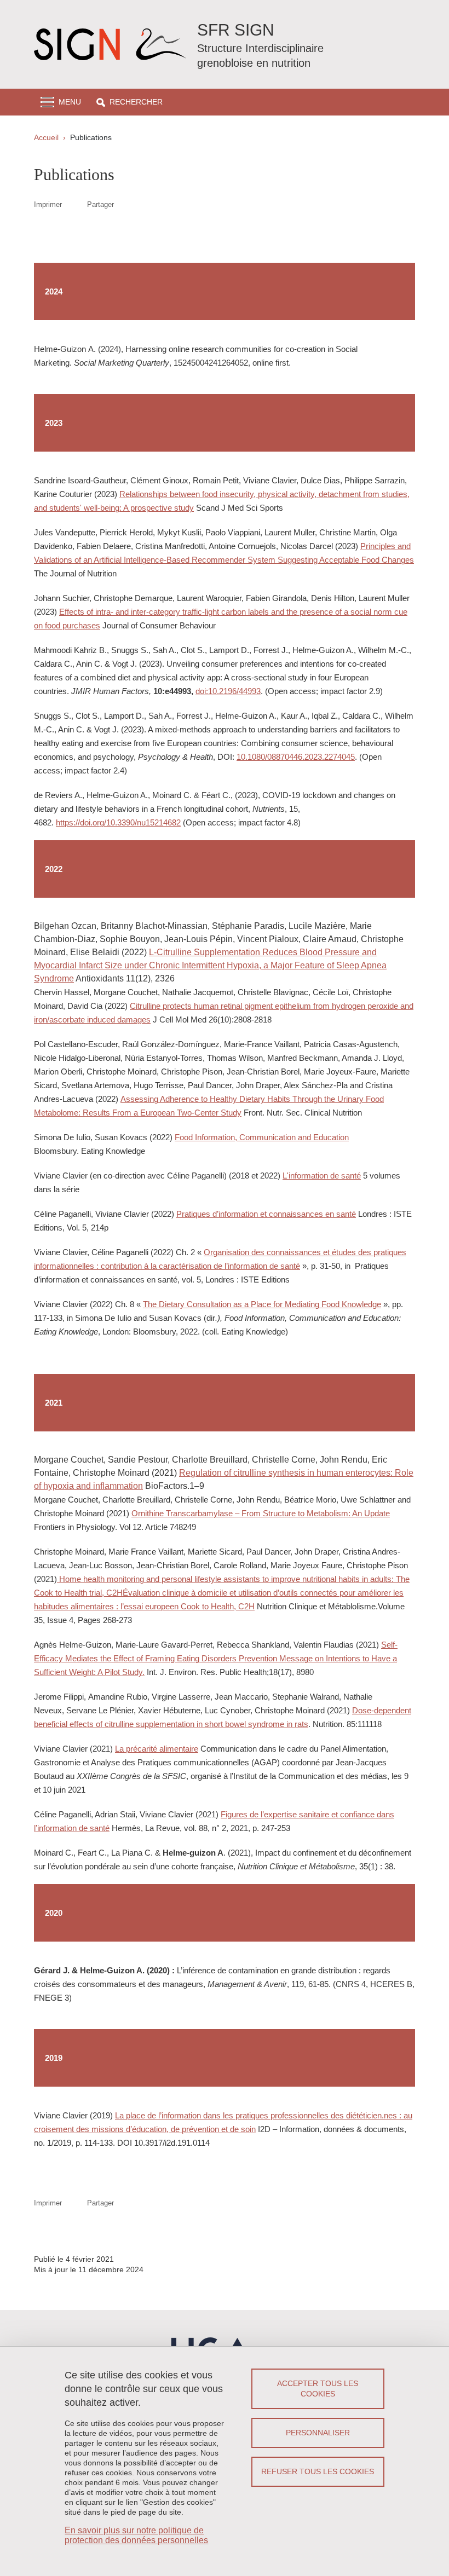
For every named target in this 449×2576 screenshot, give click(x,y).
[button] (129, 102)
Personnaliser (318, 2433)
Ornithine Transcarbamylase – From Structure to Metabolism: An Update (261, 1513)
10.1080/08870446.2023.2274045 (296, 757)
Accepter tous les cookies (318, 2389)
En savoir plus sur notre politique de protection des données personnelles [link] (136, 2535)
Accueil (46, 137)
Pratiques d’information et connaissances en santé (266, 1214)
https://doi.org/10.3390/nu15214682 (118, 822)
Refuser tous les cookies (318, 2471)
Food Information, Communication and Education (262, 1137)
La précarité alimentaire (157, 1749)
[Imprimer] (74, 204)
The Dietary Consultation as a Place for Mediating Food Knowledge (262, 1304)
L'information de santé (322, 1176)
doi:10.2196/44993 (228, 691)
